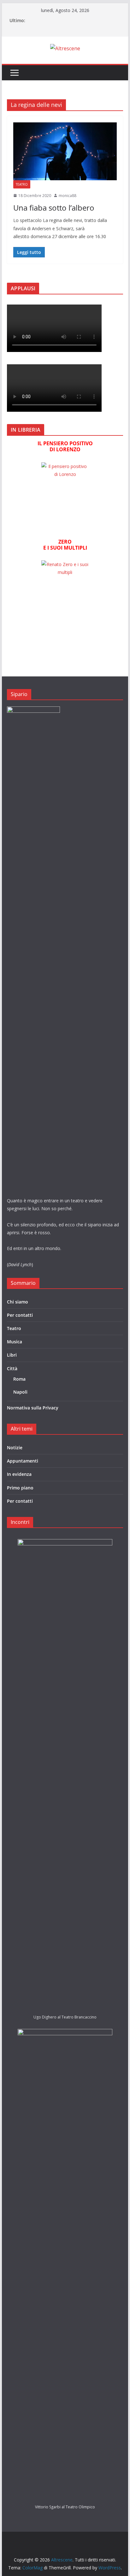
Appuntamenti (23, 1461)
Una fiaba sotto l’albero (54, 208)
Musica (15, 1342)
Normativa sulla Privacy (33, 1408)
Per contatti (20, 1315)
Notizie (15, 1448)
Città (12, 1368)
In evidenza (19, 1474)
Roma (19, 1379)
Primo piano (20, 1488)
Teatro (22, 184)
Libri (12, 1355)
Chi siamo (18, 1302)
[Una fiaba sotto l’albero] (65, 151)
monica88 (68, 196)
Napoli (20, 1392)
